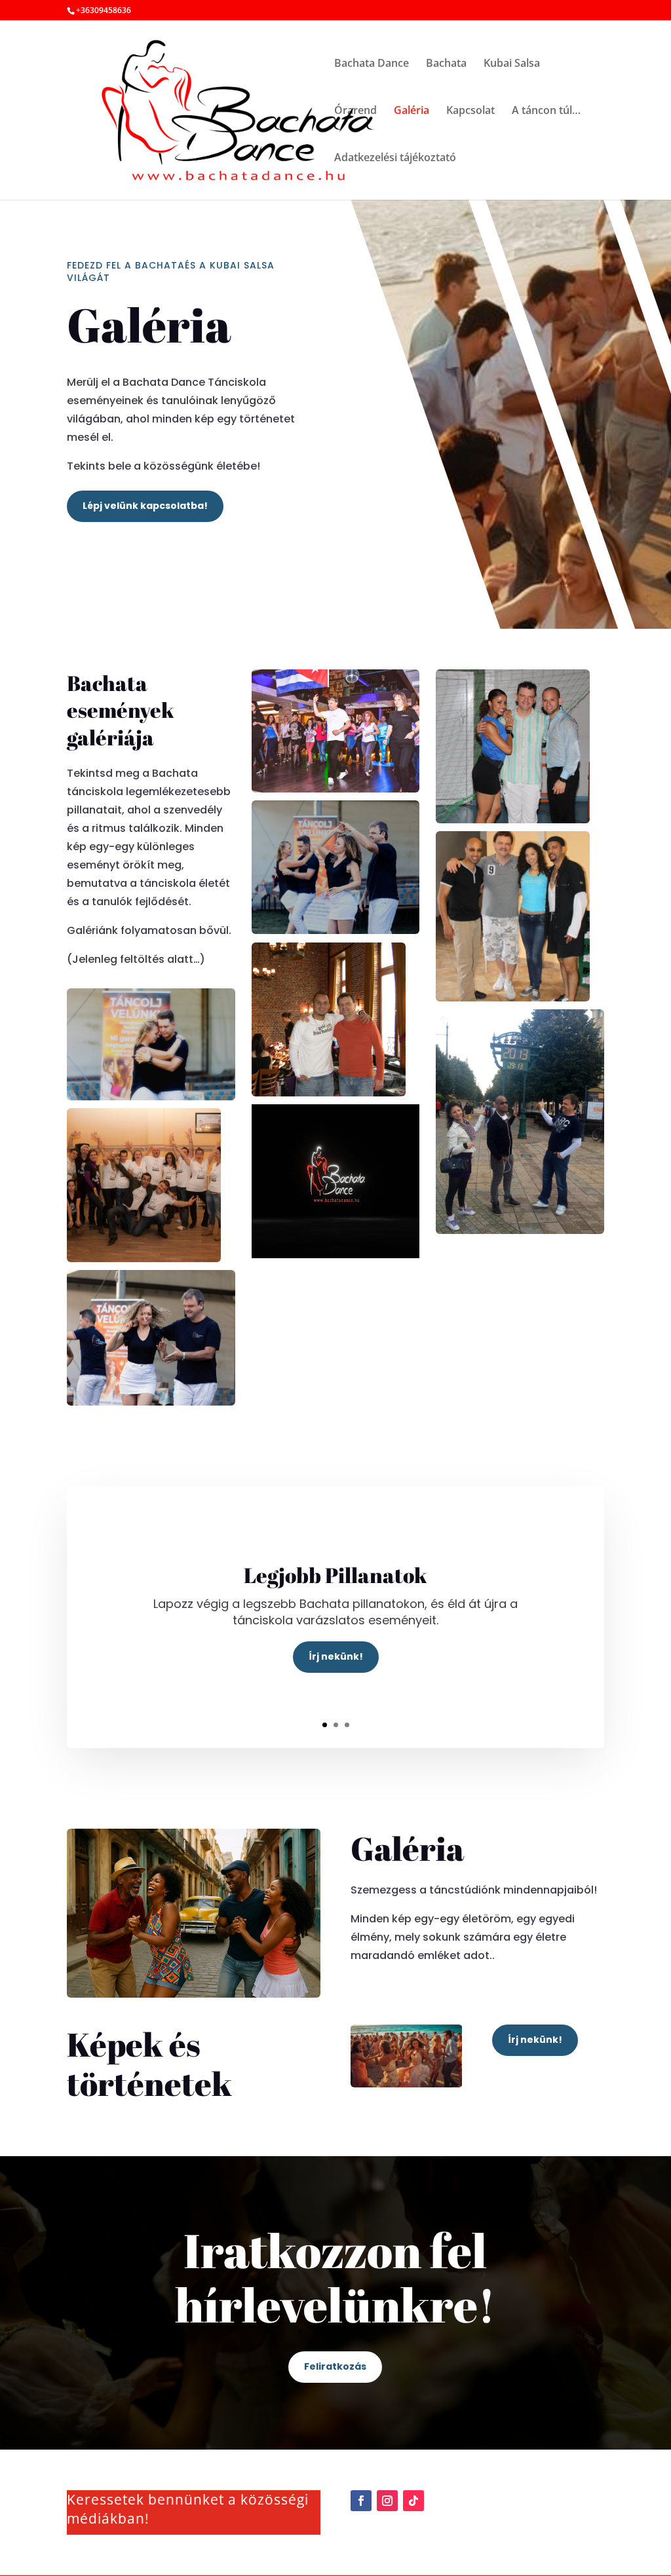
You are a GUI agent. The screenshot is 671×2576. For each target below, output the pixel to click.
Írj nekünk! (336, 1656)
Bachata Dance (372, 64)
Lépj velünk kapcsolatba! (145, 506)
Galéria (412, 111)
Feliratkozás (335, 2366)
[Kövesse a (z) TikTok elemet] (413, 2501)
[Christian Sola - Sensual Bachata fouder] (151, 1185)
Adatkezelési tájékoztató (395, 159)
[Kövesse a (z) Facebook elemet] (361, 2501)
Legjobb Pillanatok (335, 1575)
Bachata (446, 64)
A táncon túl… (546, 111)
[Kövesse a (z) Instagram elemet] (387, 2501)
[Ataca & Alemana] (520, 746)
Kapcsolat (470, 111)
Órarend (355, 111)
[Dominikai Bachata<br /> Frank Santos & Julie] (520, 1121)
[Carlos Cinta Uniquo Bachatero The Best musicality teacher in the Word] (336, 1019)
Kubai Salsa (512, 64)
